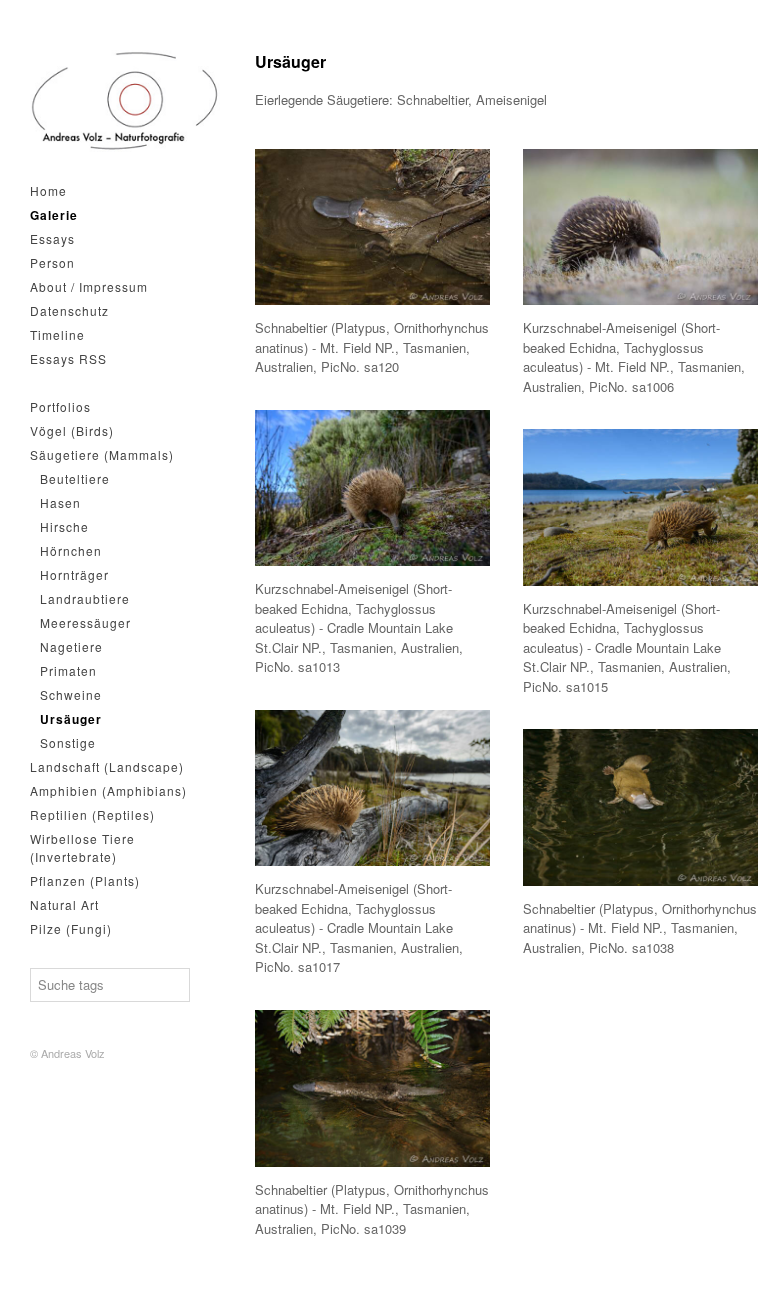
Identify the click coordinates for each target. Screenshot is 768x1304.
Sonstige (68, 742)
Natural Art (64, 904)
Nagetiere (71, 646)
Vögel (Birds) (72, 430)
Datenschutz (69, 310)
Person (52, 262)
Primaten (68, 670)
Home (48, 190)
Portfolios (60, 406)
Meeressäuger (85, 622)
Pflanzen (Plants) (85, 880)
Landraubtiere (85, 598)
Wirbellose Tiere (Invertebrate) (82, 847)
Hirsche (64, 526)
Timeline (57, 334)
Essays (52, 238)
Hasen (60, 502)
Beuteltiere (75, 478)
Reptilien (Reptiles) (92, 814)
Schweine (71, 694)
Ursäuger (71, 719)
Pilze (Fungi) (71, 928)
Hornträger (74, 574)
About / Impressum (89, 286)
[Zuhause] (125, 101)
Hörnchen (71, 550)
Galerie (54, 215)
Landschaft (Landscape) (107, 766)
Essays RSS (68, 358)
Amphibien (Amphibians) (108, 790)
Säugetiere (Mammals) (102, 454)
